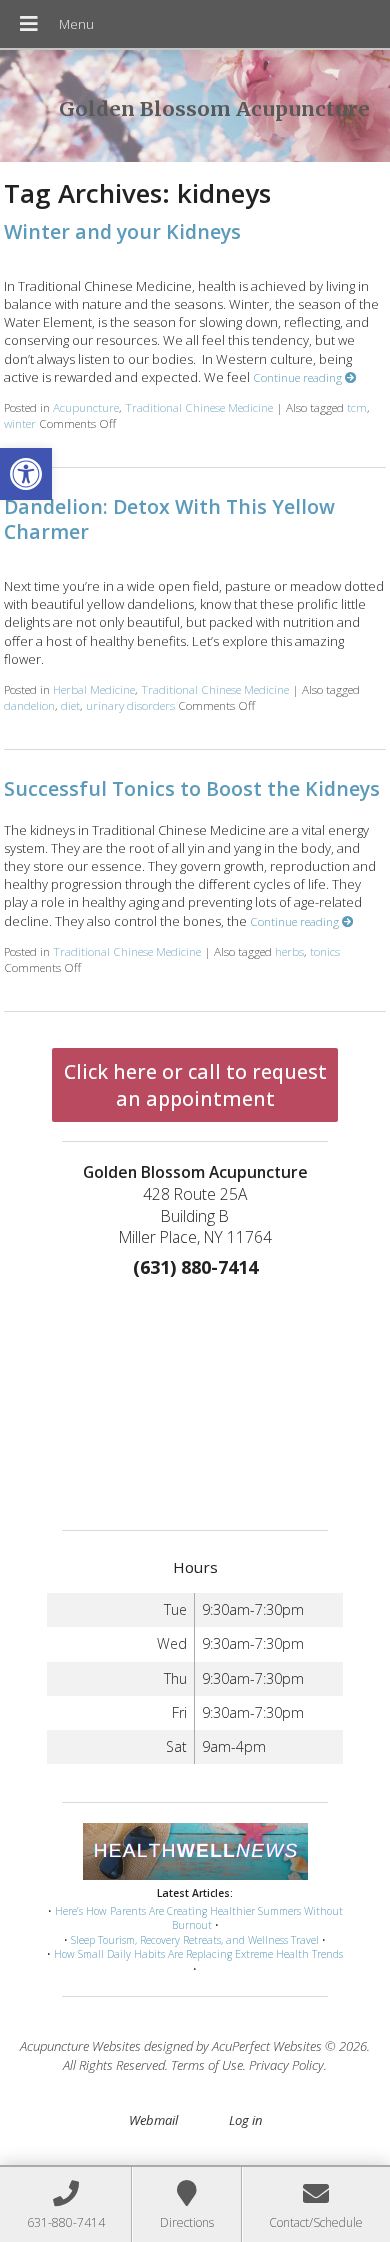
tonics (325, 951)
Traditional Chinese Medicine (199, 407)
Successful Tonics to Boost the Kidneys (192, 788)
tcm (357, 407)
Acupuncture (86, 407)
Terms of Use (207, 2065)
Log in (245, 2120)
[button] (26, 474)
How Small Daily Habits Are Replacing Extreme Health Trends (198, 1954)
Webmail (153, 2120)
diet (70, 705)
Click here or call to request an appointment (195, 1085)
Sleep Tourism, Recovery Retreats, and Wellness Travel (195, 1940)
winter (20, 423)
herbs (289, 951)
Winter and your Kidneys (122, 231)
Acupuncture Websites (80, 2046)
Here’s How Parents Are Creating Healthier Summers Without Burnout (199, 1918)
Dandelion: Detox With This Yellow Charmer (169, 519)
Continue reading (299, 377)
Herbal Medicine (94, 689)
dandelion (29, 705)
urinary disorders (130, 705)
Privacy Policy (286, 2065)
